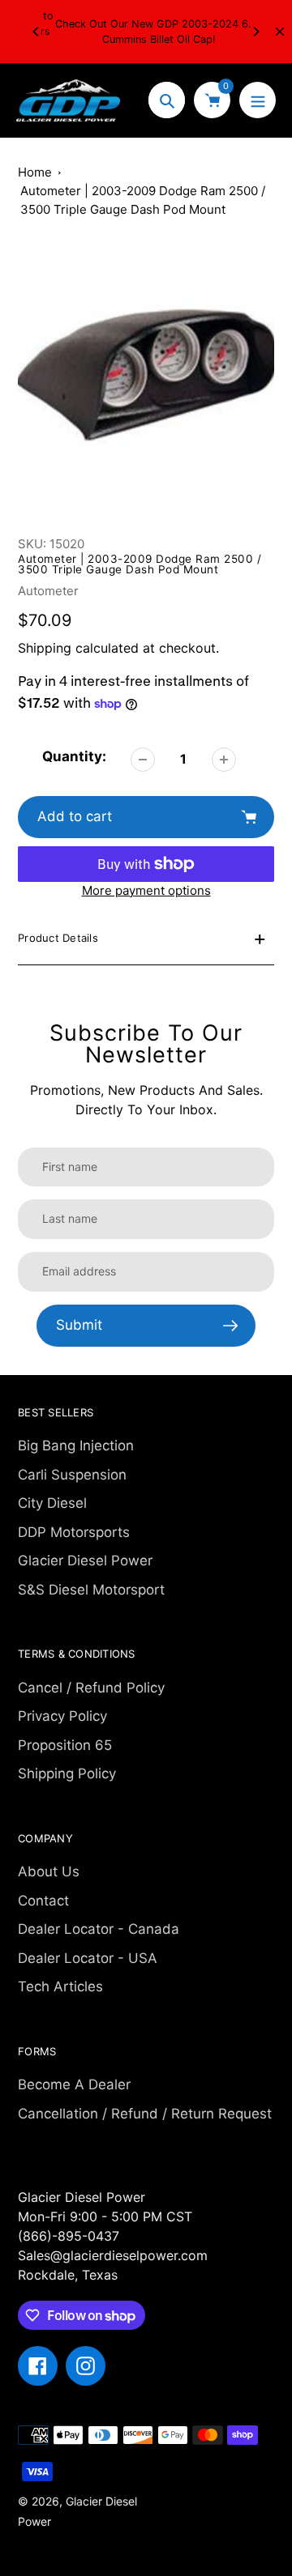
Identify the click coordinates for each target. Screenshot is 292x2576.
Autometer (48, 591)
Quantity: (74, 756)
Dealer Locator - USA (88, 1958)
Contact (43, 1901)
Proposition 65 (65, 1745)
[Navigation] (258, 100)
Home (35, 172)
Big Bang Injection (76, 1446)
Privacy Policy (62, 1716)
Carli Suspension (72, 1475)
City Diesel (52, 1503)
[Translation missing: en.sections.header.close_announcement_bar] (280, 32)
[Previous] (36, 32)
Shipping (45, 648)
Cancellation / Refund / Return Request (145, 2114)
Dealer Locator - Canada (99, 1929)
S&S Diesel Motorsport (91, 1590)
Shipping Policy (67, 1773)
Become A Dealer (74, 2084)
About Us (49, 1871)
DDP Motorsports (74, 1532)
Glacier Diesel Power (85, 1561)
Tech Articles (60, 1986)
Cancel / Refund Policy (91, 1688)
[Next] (255, 32)
